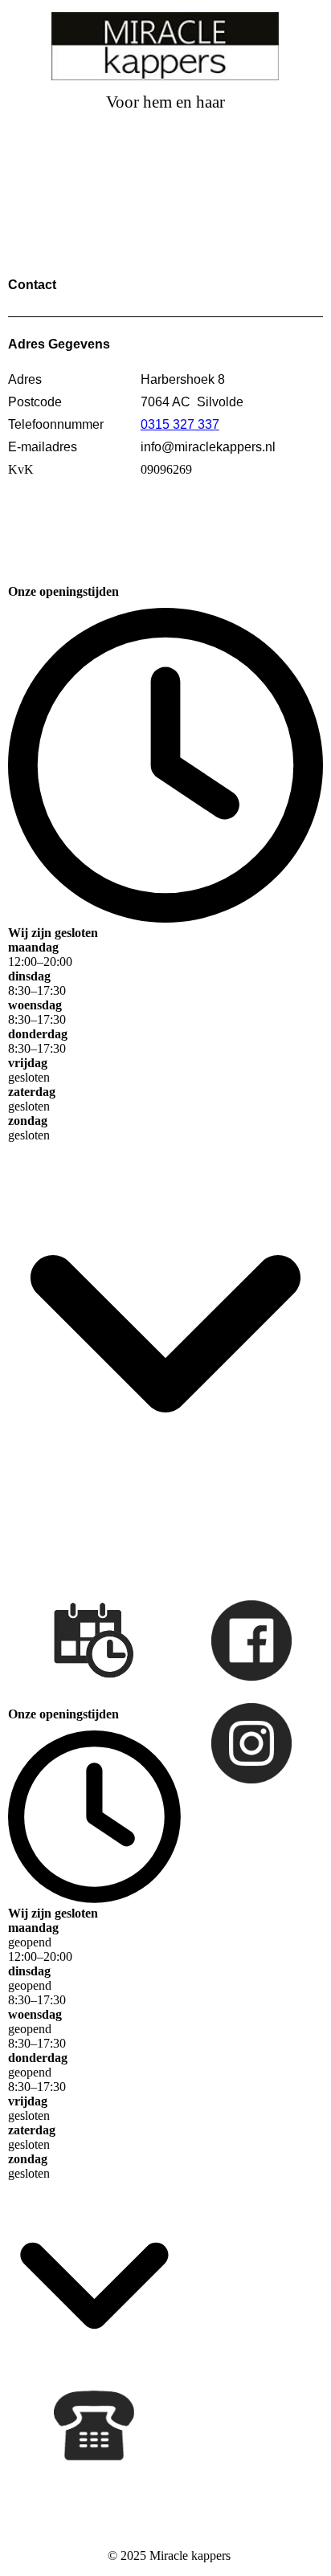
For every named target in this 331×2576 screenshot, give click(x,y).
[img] (166, 46)
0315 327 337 (180, 424)
